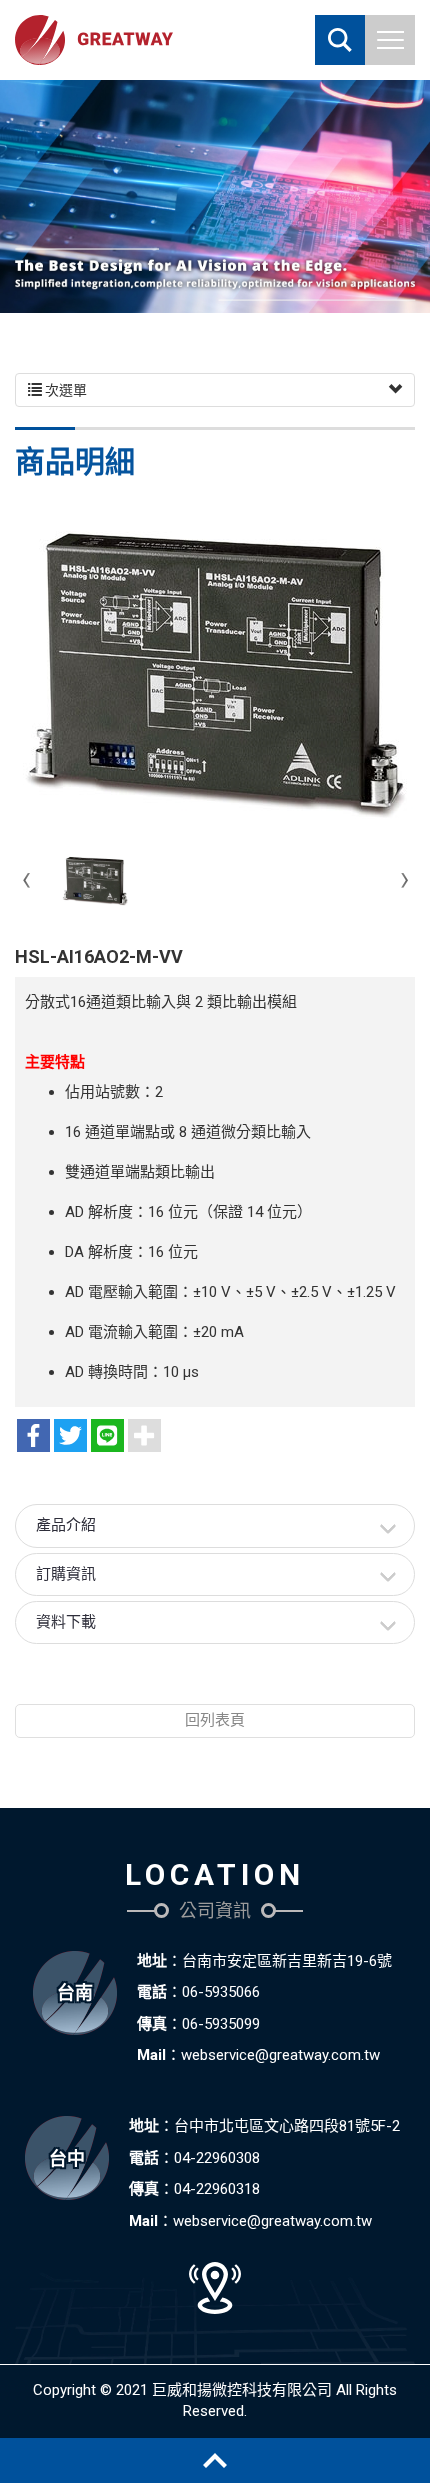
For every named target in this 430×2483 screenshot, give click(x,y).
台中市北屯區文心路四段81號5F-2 (287, 2126)
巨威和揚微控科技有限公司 (94, 40)
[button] (340, 40)
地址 (152, 1961)
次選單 (64, 390)
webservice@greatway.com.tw (280, 2055)
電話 (152, 1992)
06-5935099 (221, 2024)
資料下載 (66, 1622)
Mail (151, 2055)
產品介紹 (66, 1525)
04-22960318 (217, 2189)
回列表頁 (215, 1720)
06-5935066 (221, 1992)
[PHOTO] (215, 674)
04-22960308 (217, 2158)
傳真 (152, 2024)
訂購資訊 (66, 1574)
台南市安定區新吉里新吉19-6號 (287, 1961)
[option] (215, 196)
